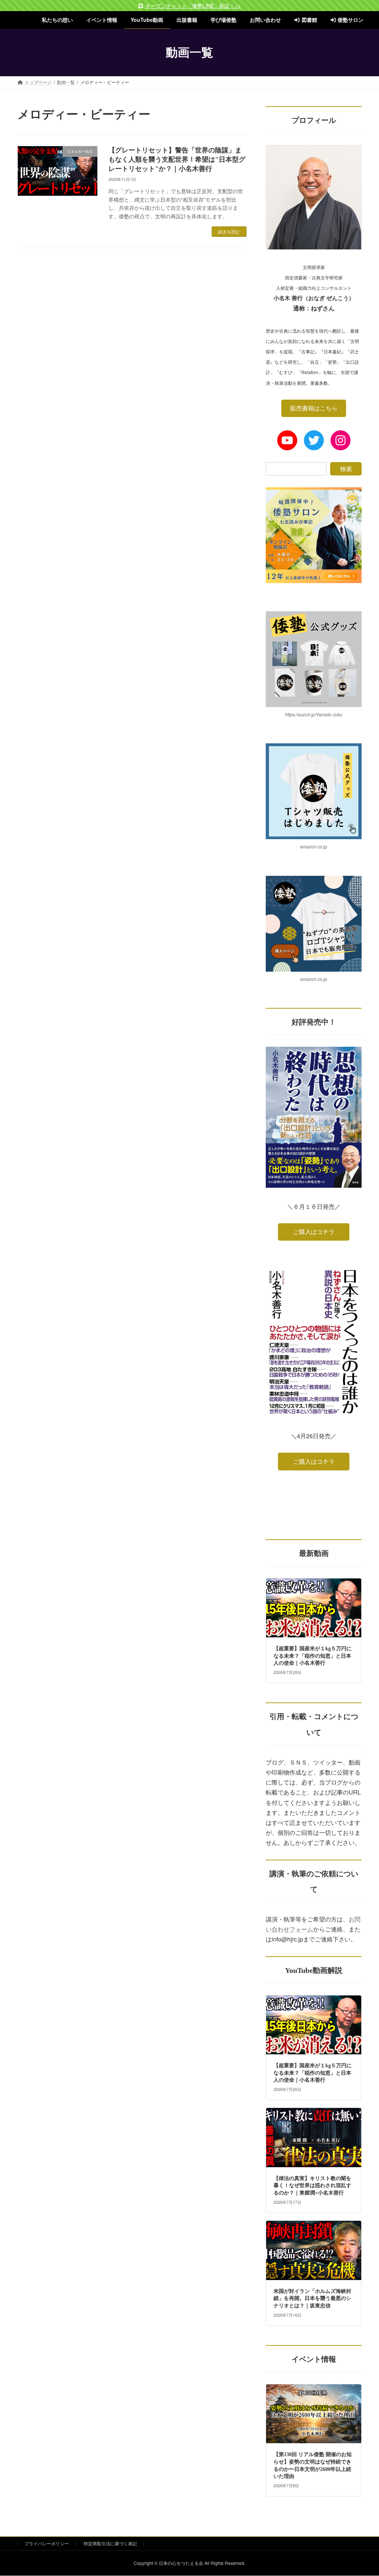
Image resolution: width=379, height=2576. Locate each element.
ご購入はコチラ (313, 1232)
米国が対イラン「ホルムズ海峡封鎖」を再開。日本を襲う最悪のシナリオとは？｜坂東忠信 (312, 2298)
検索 (346, 469)
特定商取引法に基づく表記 (110, 2543)
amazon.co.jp (314, 846)
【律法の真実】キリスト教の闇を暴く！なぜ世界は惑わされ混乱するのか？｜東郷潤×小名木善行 (312, 2186)
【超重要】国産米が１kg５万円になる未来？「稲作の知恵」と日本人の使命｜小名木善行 (313, 1656)
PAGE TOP (363, 2492)
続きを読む (229, 231)
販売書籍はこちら (313, 408)
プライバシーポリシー (47, 2543)
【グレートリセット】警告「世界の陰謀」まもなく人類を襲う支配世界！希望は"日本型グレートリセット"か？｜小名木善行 (177, 159)
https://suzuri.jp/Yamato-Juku (314, 714)
